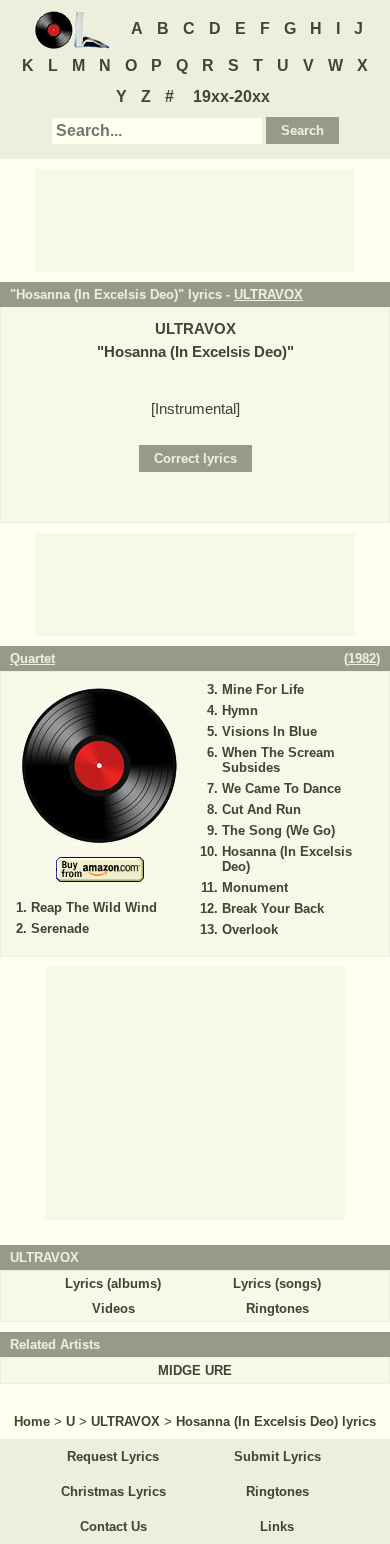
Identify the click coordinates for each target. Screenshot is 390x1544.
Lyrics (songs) (277, 1283)
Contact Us (113, 1526)
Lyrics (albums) (113, 1283)
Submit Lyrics (277, 1456)
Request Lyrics (113, 1456)
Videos (113, 1308)
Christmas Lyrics (113, 1491)
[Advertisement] (195, 219)
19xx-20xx (231, 96)
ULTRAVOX (268, 294)
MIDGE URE (195, 1370)
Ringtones (277, 1308)
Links (277, 1526)
